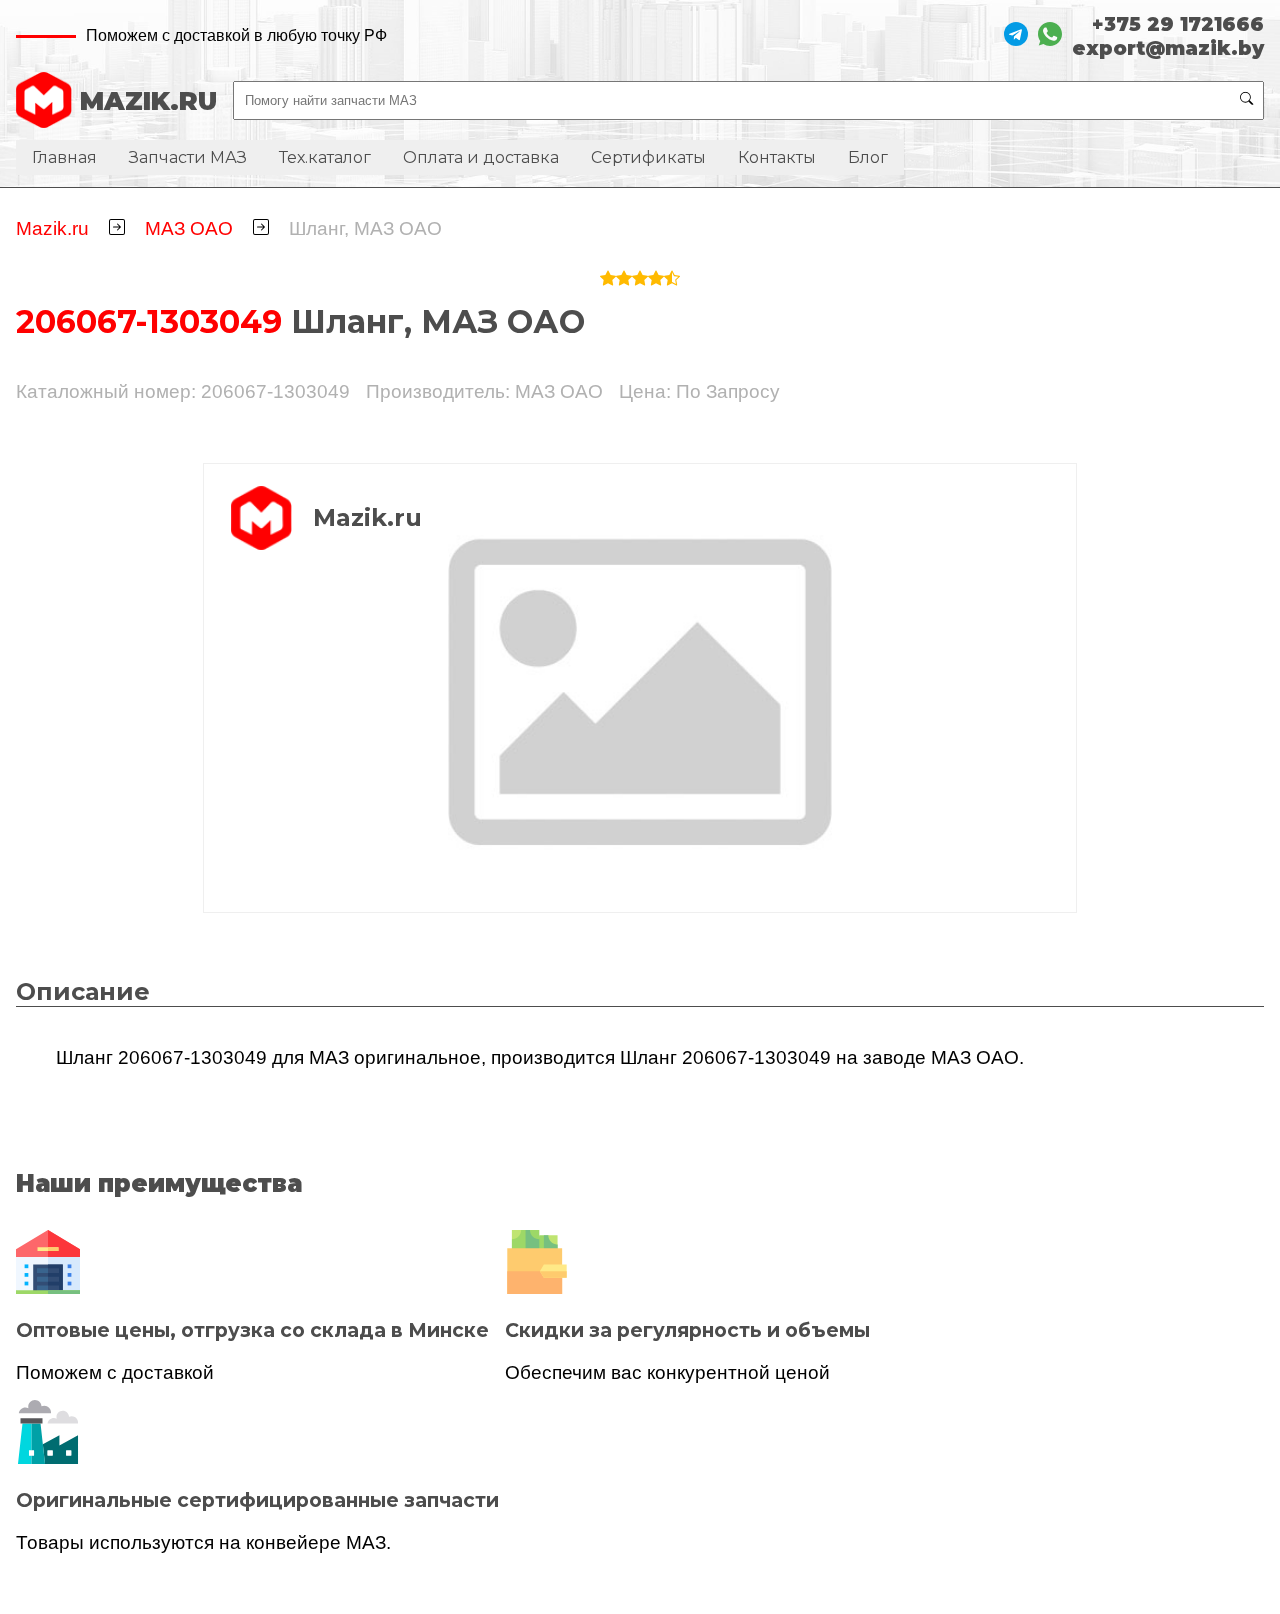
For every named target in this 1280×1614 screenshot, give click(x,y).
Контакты (777, 157)
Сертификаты (648, 157)
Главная (64, 157)
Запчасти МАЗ (188, 157)
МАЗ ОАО (189, 228)
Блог (868, 157)
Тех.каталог (325, 157)
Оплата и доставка (481, 157)
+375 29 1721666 (1178, 24)
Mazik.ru (52, 228)
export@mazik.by (1168, 48)
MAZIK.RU (148, 100)
